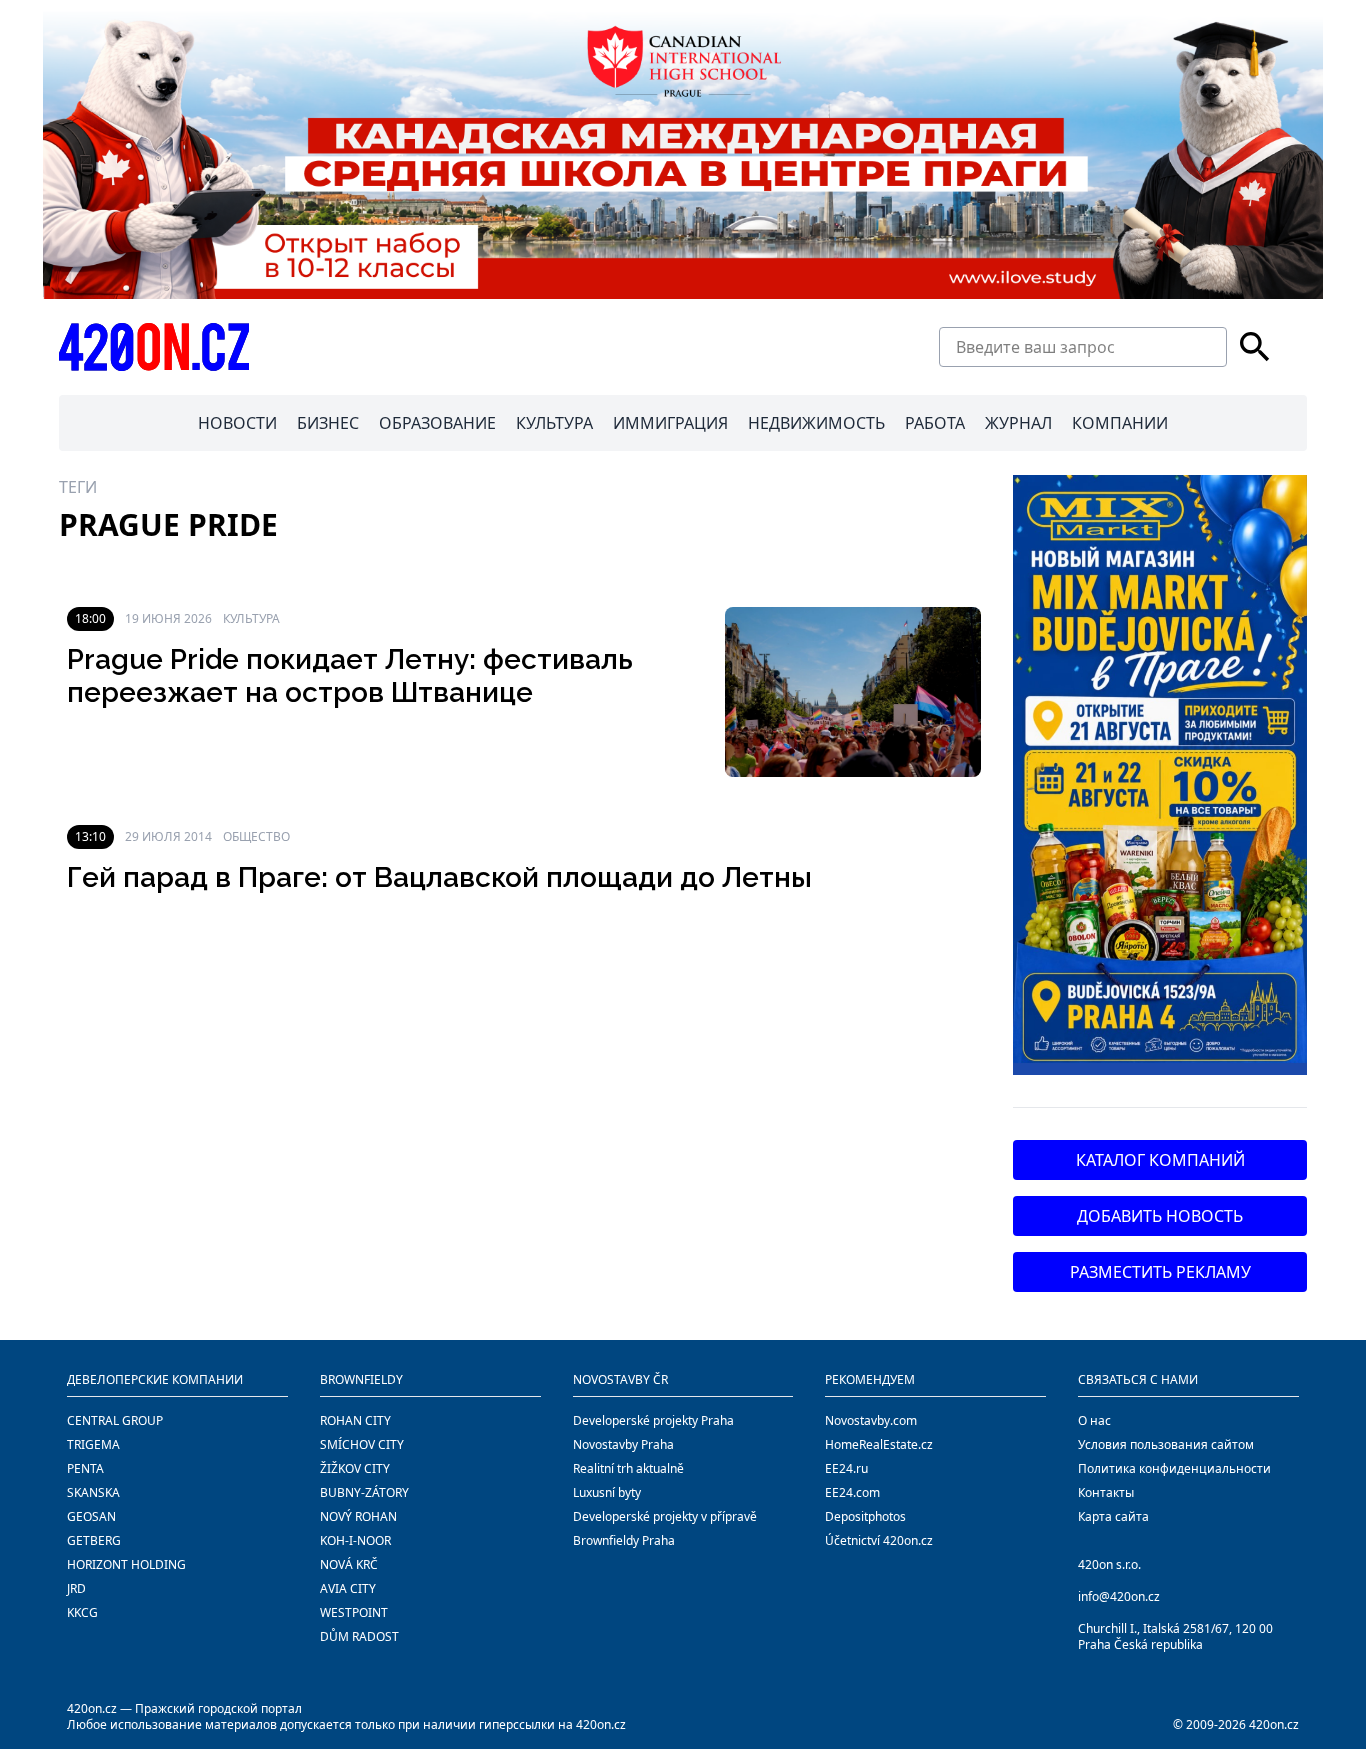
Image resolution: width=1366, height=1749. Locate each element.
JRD (76, 1588)
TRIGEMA (93, 1444)
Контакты (1106, 1492)
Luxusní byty (607, 1492)
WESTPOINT (354, 1612)
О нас (1094, 1420)
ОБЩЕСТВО (256, 836)
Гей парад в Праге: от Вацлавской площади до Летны (439, 877)
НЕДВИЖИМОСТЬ (816, 423)
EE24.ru (846, 1468)
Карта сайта (1113, 1516)
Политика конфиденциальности (1174, 1468)
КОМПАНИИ (1120, 423)
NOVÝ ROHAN (358, 1516)
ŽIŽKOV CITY (355, 1468)
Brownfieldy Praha (624, 1540)
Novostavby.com (871, 1420)
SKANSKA (93, 1492)
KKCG (82, 1612)
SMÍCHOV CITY (362, 1444)
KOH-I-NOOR (355, 1540)
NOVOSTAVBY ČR (620, 1379)
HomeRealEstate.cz (879, 1444)
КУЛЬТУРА (554, 423)
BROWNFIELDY (361, 1379)
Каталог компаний (1160, 1160)
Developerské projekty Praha (653, 1420)
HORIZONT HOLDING (126, 1564)
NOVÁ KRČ (349, 1564)
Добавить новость (1160, 1216)
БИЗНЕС (328, 423)
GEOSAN (91, 1516)
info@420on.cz (1119, 1596)
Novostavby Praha (623, 1444)
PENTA (85, 1468)
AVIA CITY (348, 1588)
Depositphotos (865, 1516)
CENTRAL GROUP (115, 1420)
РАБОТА (935, 423)
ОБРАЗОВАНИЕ (437, 423)
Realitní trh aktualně (628, 1468)
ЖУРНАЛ (1018, 423)
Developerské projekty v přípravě (665, 1516)
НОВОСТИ (237, 423)
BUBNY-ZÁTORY (364, 1492)
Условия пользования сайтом (1166, 1444)
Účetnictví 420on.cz (879, 1540)
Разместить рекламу (1160, 1272)
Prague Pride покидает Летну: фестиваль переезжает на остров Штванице (350, 676)
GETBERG (94, 1540)
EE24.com (852, 1492)
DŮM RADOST (359, 1636)
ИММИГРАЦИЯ (670, 423)
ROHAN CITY (355, 1420)
